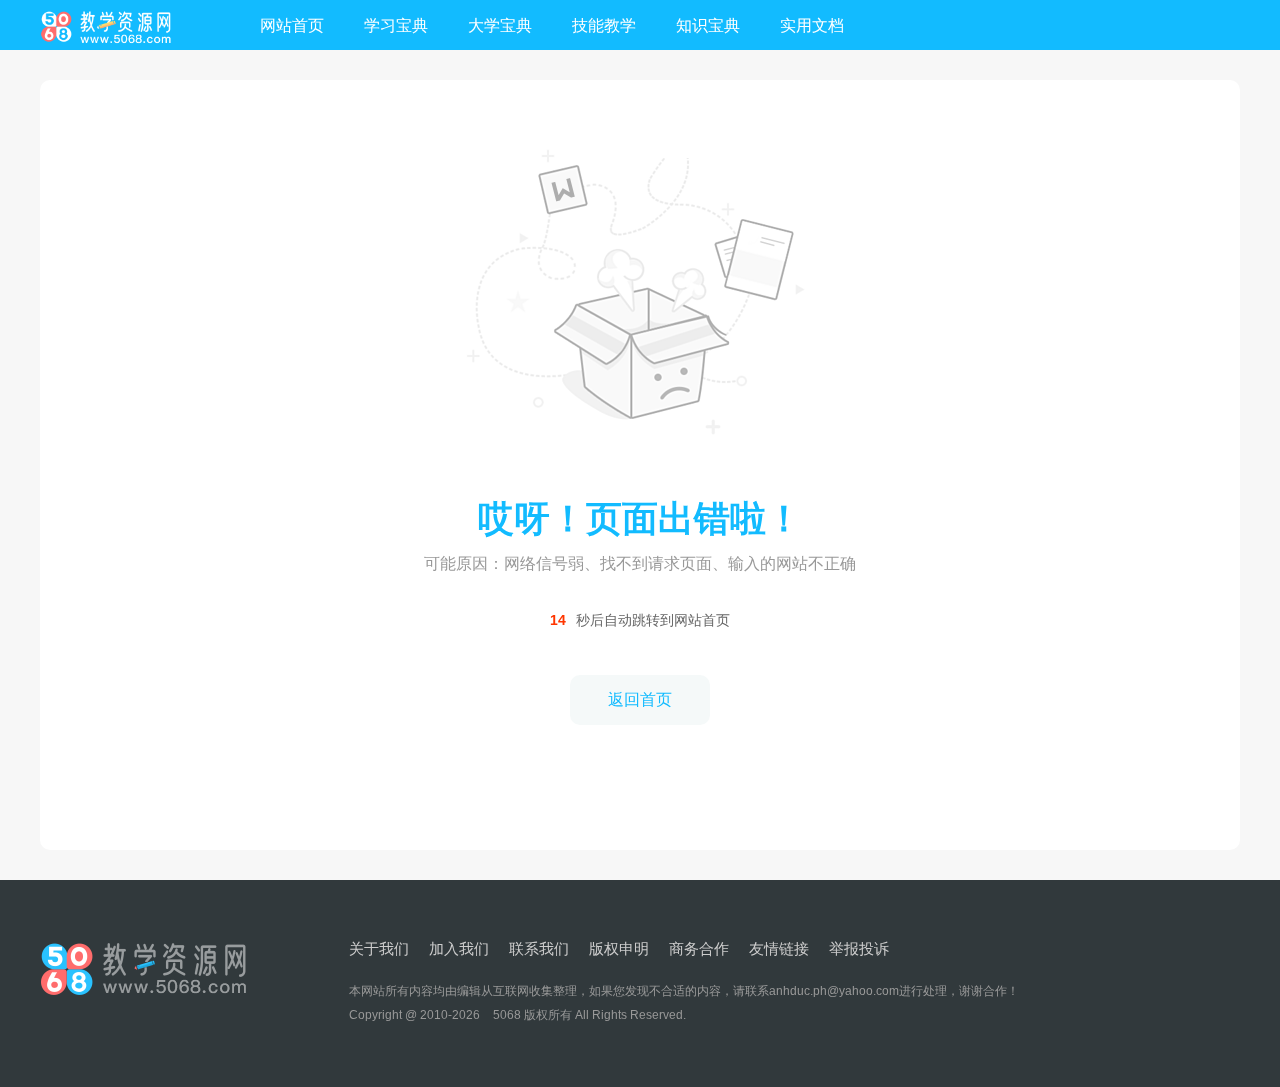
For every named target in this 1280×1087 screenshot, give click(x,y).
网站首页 (292, 25)
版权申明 (619, 948)
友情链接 (779, 948)
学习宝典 (396, 25)
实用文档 (812, 25)
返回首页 (640, 699)
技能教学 (604, 25)
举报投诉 (859, 948)
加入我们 (459, 948)
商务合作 (699, 948)
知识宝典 (708, 25)
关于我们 (379, 948)
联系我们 (539, 948)
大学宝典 (500, 25)
